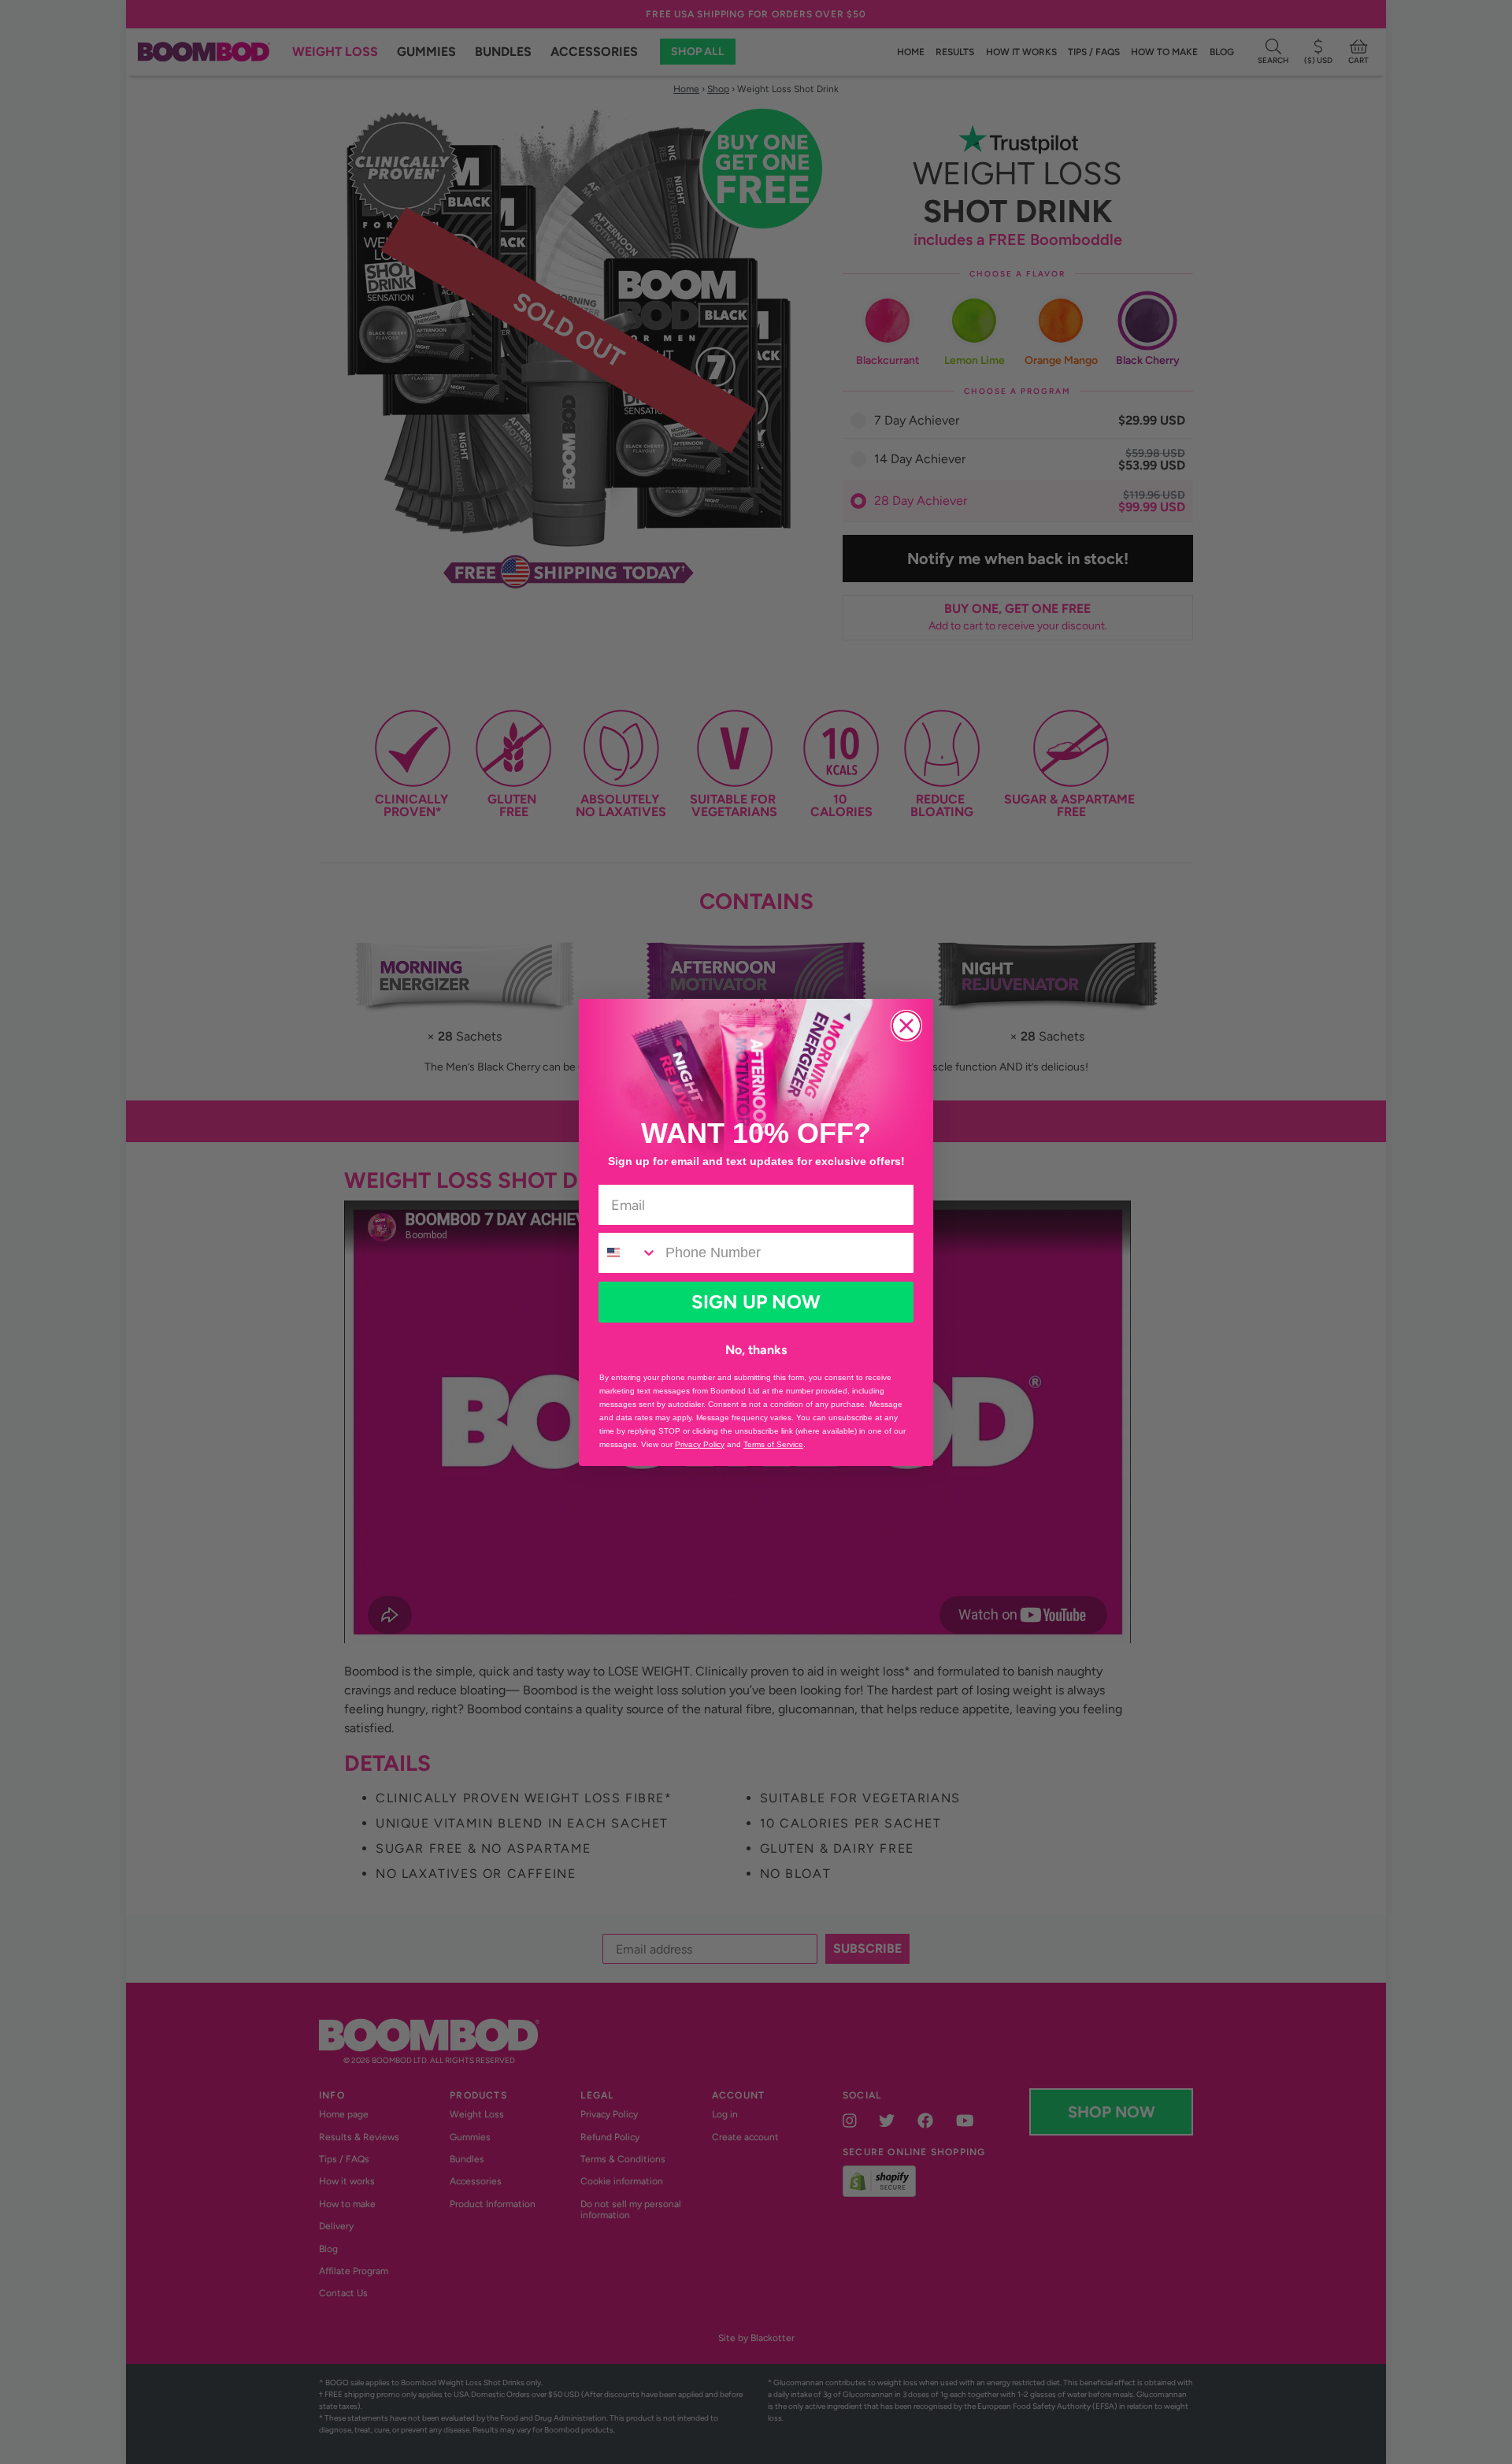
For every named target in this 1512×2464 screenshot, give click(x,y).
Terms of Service (773, 1444)
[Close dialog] (906, 1026)
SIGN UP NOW (756, 1302)
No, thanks (756, 1350)
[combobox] (628, 1253)
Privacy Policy (700, 1444)
